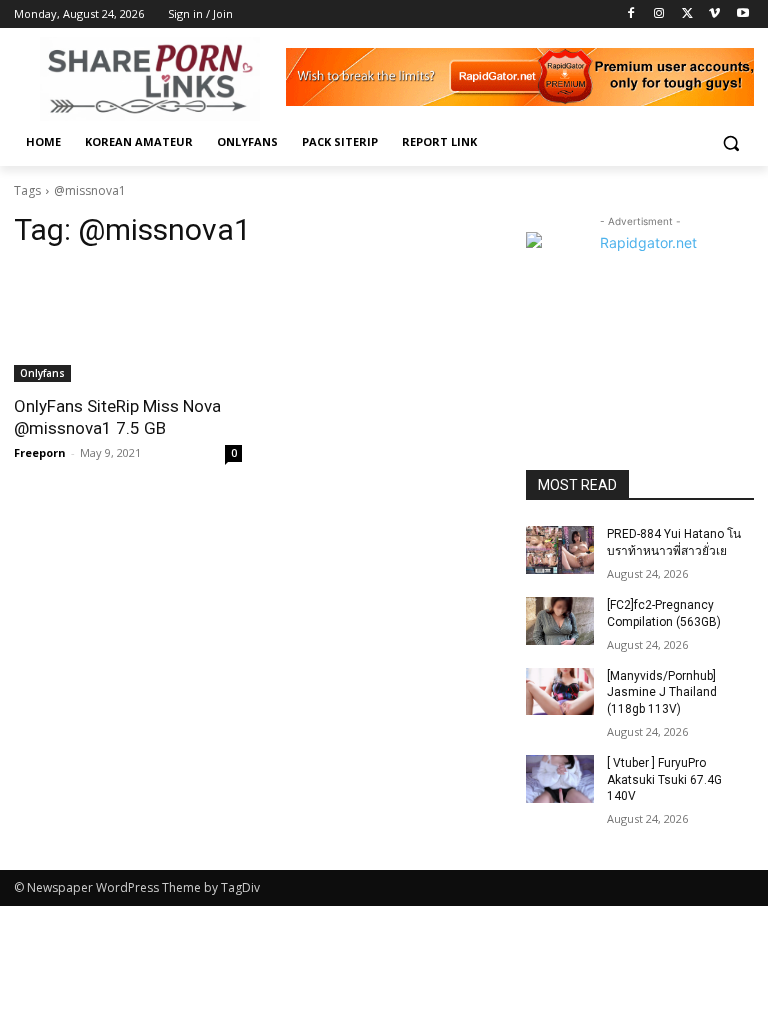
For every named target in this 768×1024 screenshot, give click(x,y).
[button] (730, 142)
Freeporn (40, 452)
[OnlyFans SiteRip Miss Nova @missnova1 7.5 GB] (128, 325)
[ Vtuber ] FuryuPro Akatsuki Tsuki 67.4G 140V (664, 780)
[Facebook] (631, 14)
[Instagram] (659, 14)
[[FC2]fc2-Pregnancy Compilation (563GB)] (560, 621)
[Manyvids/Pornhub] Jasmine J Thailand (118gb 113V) (662, 693)
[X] (687, 14)
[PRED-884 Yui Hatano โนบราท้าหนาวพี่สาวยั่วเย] (560, 550)
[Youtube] (742, 14)
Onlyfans (42, 373)
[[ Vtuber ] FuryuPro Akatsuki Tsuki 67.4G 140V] (560, 779)
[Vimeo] (714, 14)
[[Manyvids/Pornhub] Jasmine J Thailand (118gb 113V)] (560, 692)
